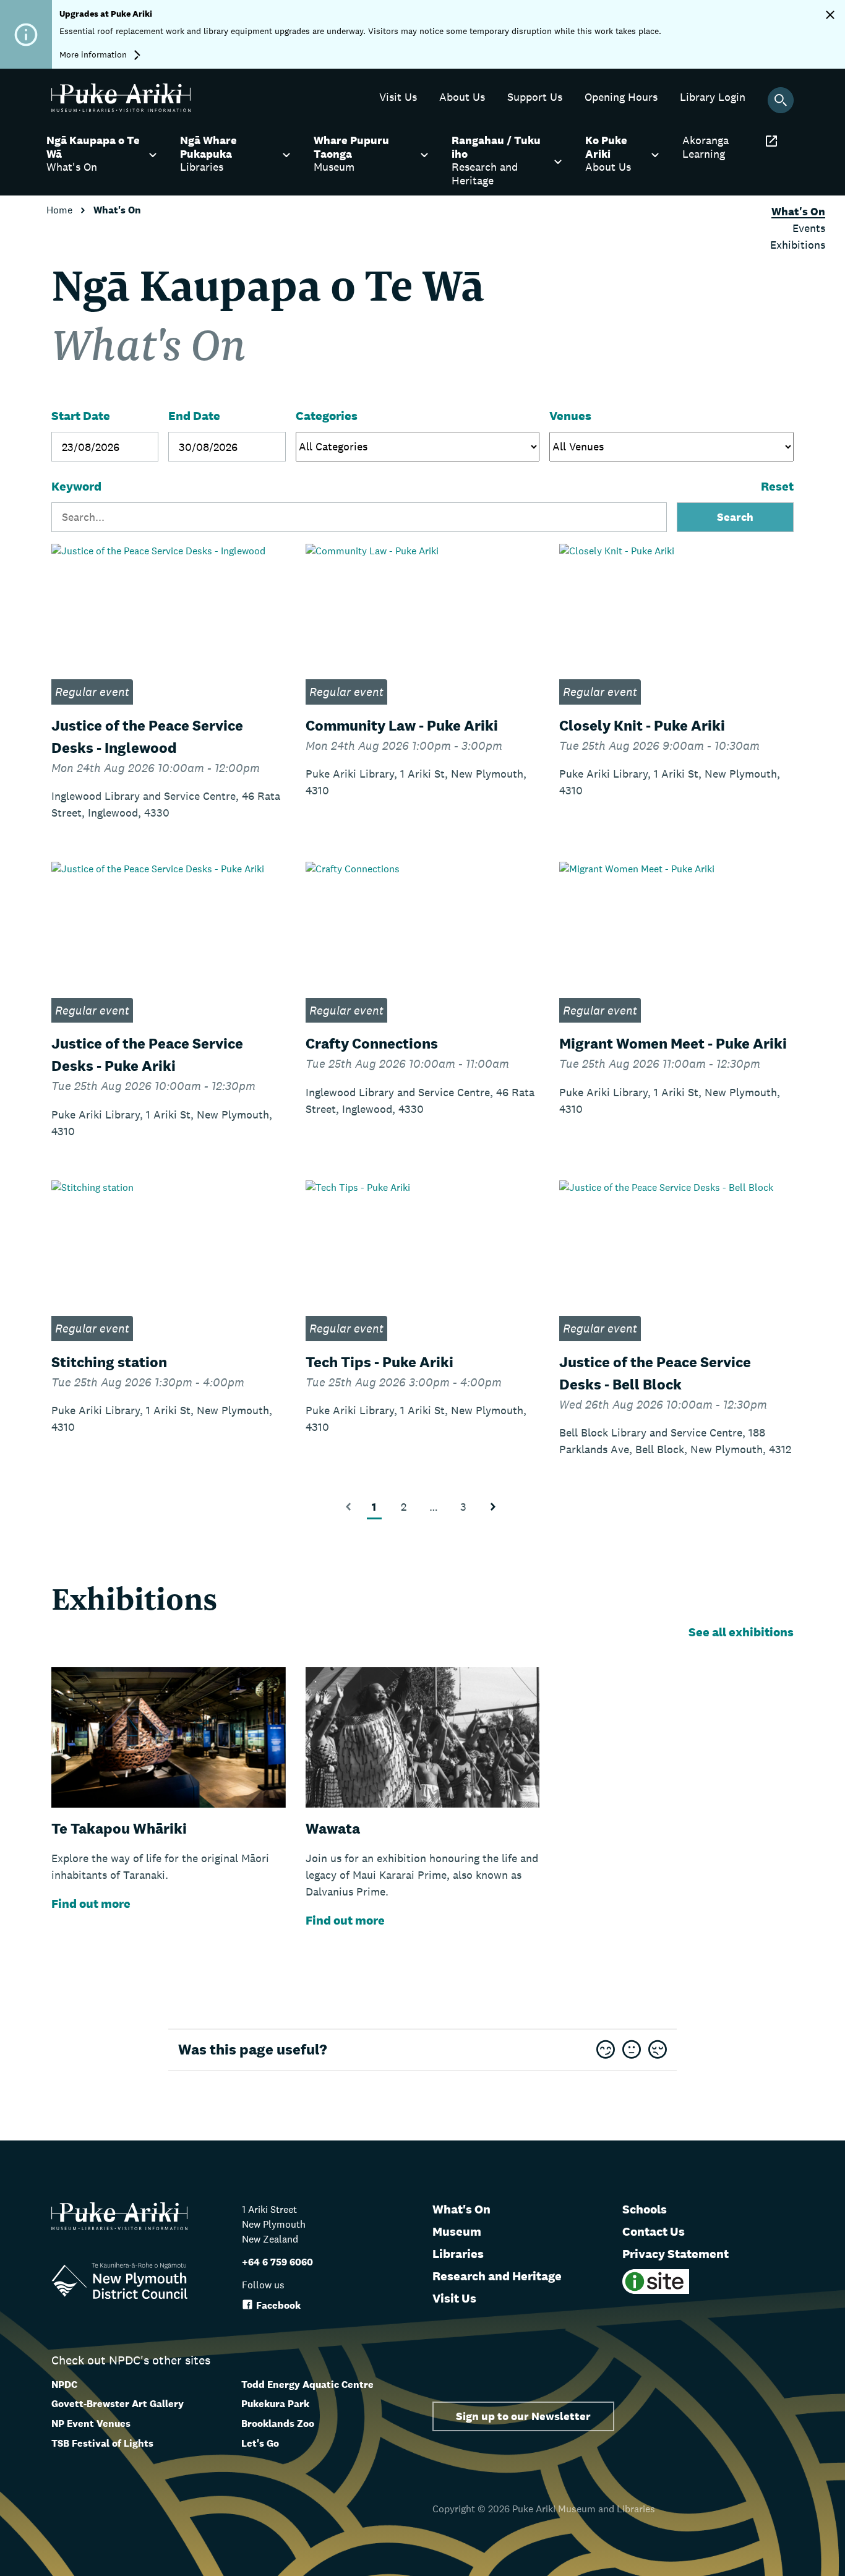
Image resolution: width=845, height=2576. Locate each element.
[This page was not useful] (658, 2050)
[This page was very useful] (606, 2050)
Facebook (278, 2305)
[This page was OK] (632, 2050)
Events (809, 228)
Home (61, 210)
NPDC (64, 2385)
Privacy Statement (676, 2254)
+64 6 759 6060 (277, 2262)
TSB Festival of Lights (102, 2443)
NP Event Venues (91, 2424)
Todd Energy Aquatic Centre (307, 2385)
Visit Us (454, 2298)
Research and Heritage (497, 2276)
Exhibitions (798, 245)
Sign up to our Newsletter (523, 2416)
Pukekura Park (275, 2404)
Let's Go (260, 2443)
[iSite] (656, 2290)
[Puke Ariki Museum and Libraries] (121, 109)
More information (94, 54)
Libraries (458, 2254)
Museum (457, 2231)
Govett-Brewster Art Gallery (118, 2404)
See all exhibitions (741, 1632)
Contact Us (654, 2231)
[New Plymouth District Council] (119, 2283)
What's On (461, 2209)
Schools (645, 2209)
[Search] (781, 100)
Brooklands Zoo (278, 2424)
